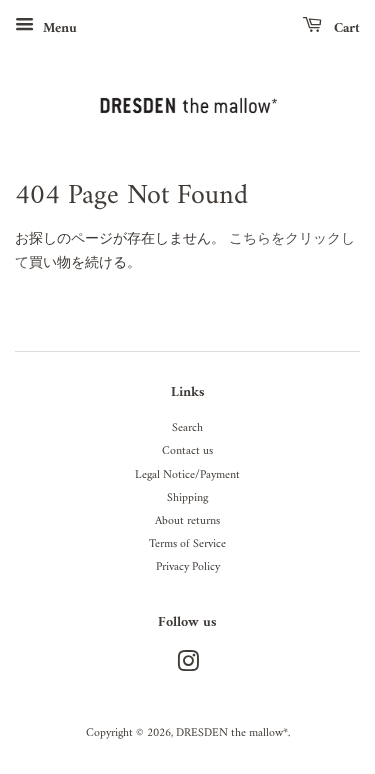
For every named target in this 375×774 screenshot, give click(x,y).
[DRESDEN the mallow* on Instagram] (188, 667)
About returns (187, 521)
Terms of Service (187, 544)
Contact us (187, 451)
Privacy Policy (188, 567)
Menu (58, 28)
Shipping (187, 498)
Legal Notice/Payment (187, 475)
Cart (345, 28)
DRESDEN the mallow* (232, 733)
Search (187, 428)
